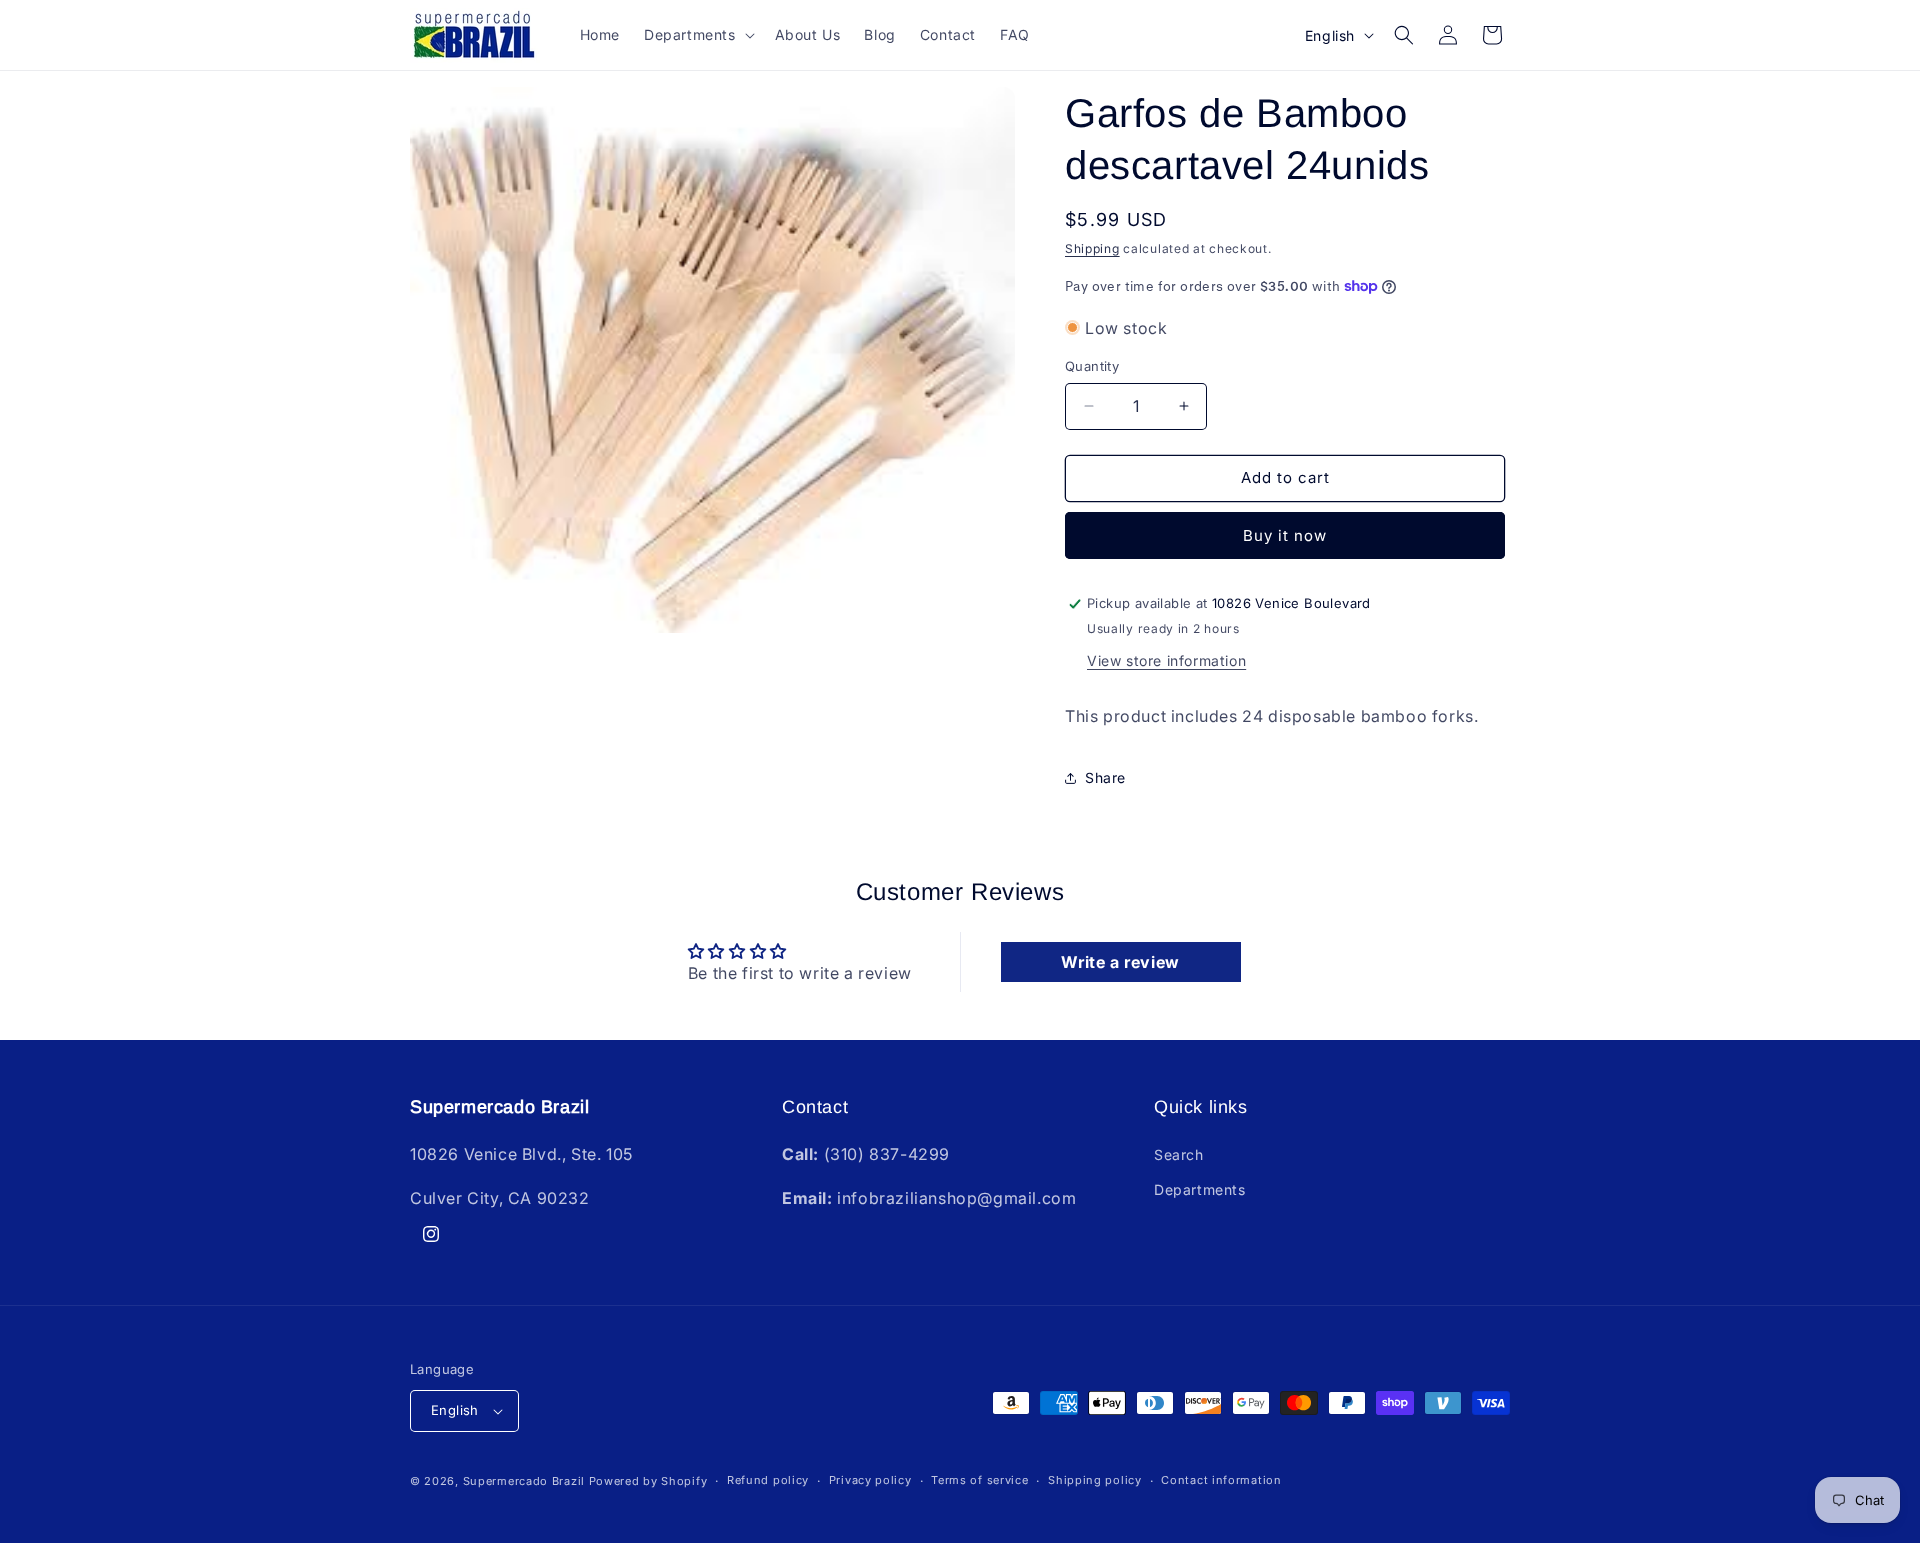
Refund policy (768, 1480)
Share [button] (1105, 777)
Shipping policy (1095, 1480)
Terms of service (979, 1480)
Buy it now (1285, 535)
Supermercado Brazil (524, 1481)
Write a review (1120, 962)
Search (1179, 1154)
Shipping (1092, 248)
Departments (1200, 1189)
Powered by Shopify (648, 1481)
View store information (1166, 660)
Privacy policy (870, 1480)
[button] (697, 35)
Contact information (1221, 1480)
